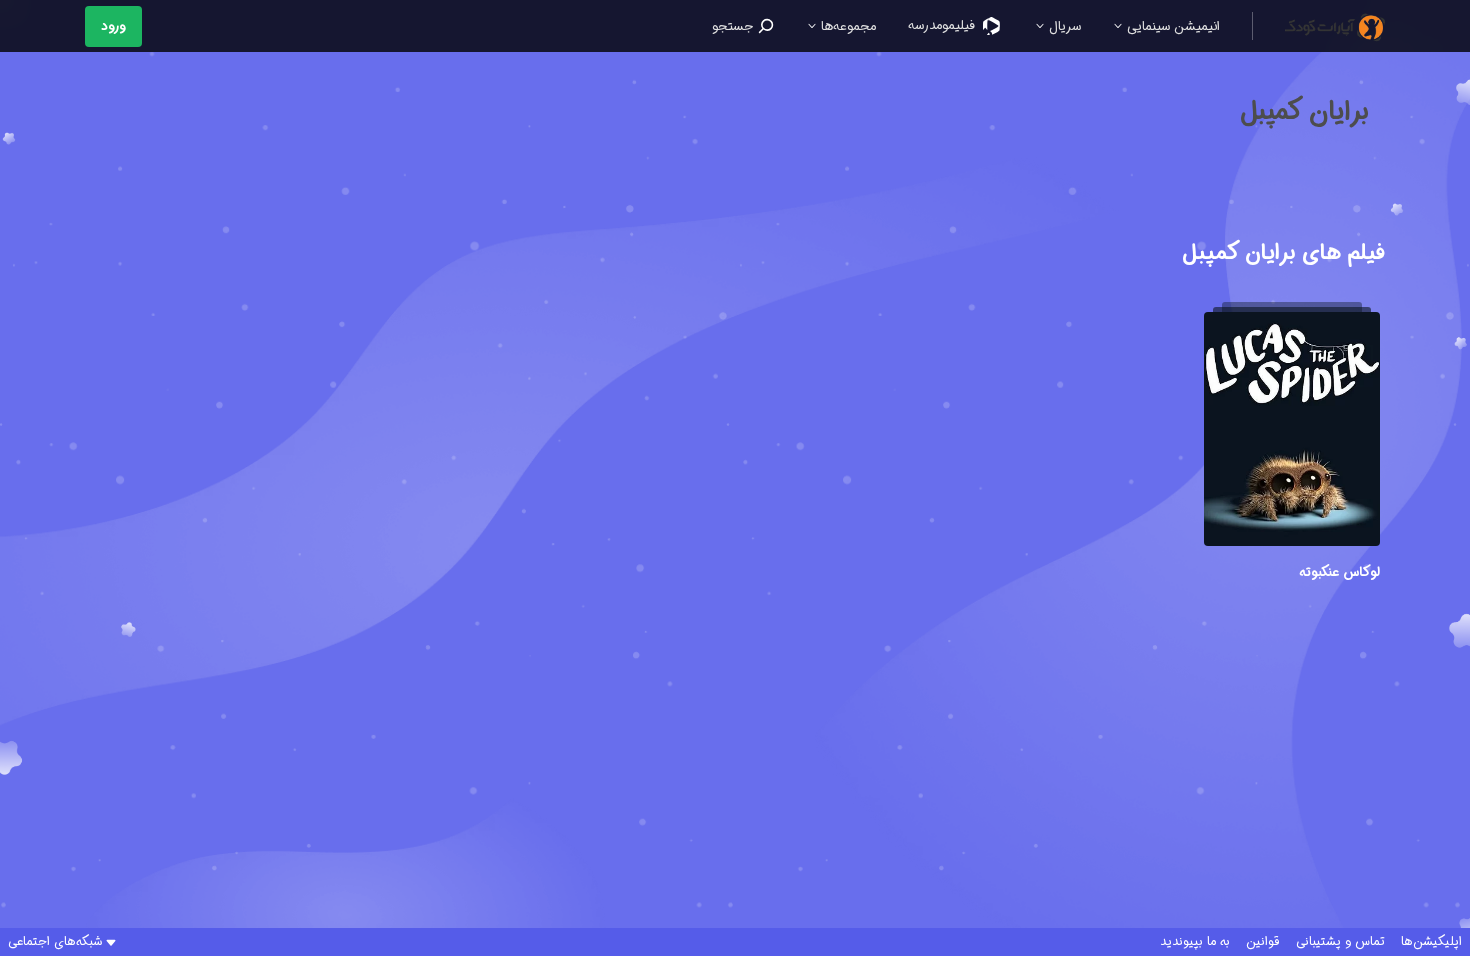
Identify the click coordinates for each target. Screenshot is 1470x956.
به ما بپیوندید (1195, 942)
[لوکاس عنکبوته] (1292, 432)
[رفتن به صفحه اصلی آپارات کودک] (1335, 26)
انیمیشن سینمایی (1171, 26)
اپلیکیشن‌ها (1431, 942)
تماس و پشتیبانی (1340, 942)
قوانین (1263, 942)
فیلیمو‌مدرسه (943, 25)
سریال (1063, 26)
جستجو (734, 26)
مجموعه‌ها (846, 26)
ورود (113, 26)
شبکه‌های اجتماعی (55, 942)
